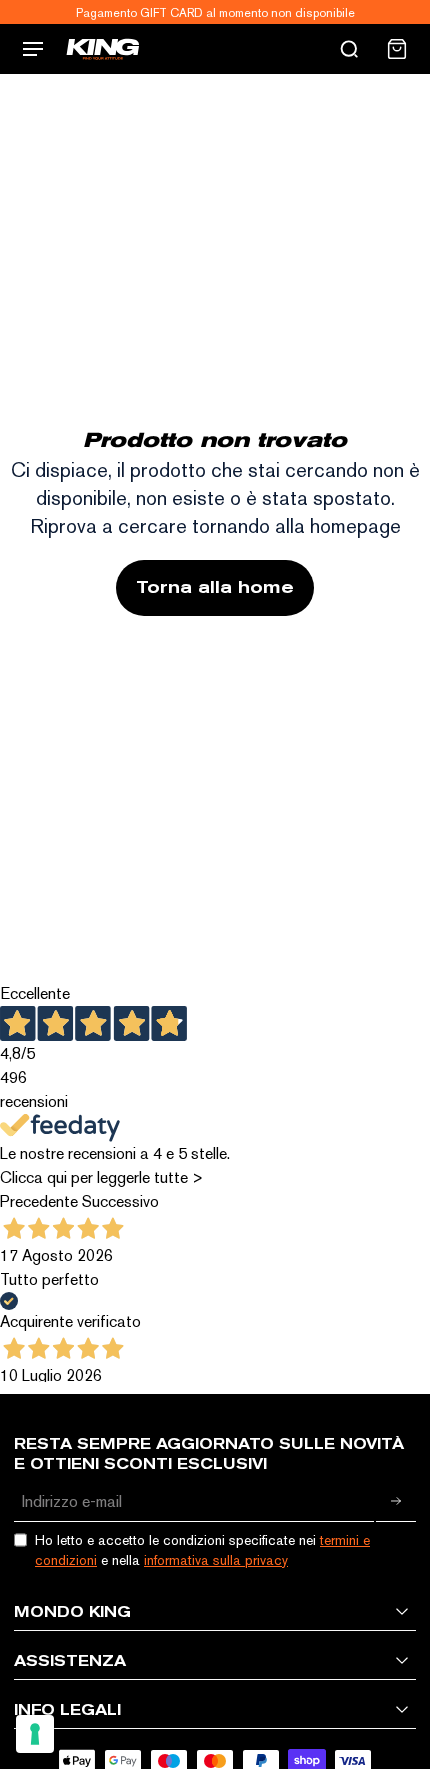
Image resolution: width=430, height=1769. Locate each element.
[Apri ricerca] (349, 49)
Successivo (120, 1201)
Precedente (39, 1201)
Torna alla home (215, 587)
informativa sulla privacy (216, 1560)
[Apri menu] (33, 49)
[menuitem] (397, 49)
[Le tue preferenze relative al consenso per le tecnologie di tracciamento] (35, 1734)
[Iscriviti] (396, 1502)
